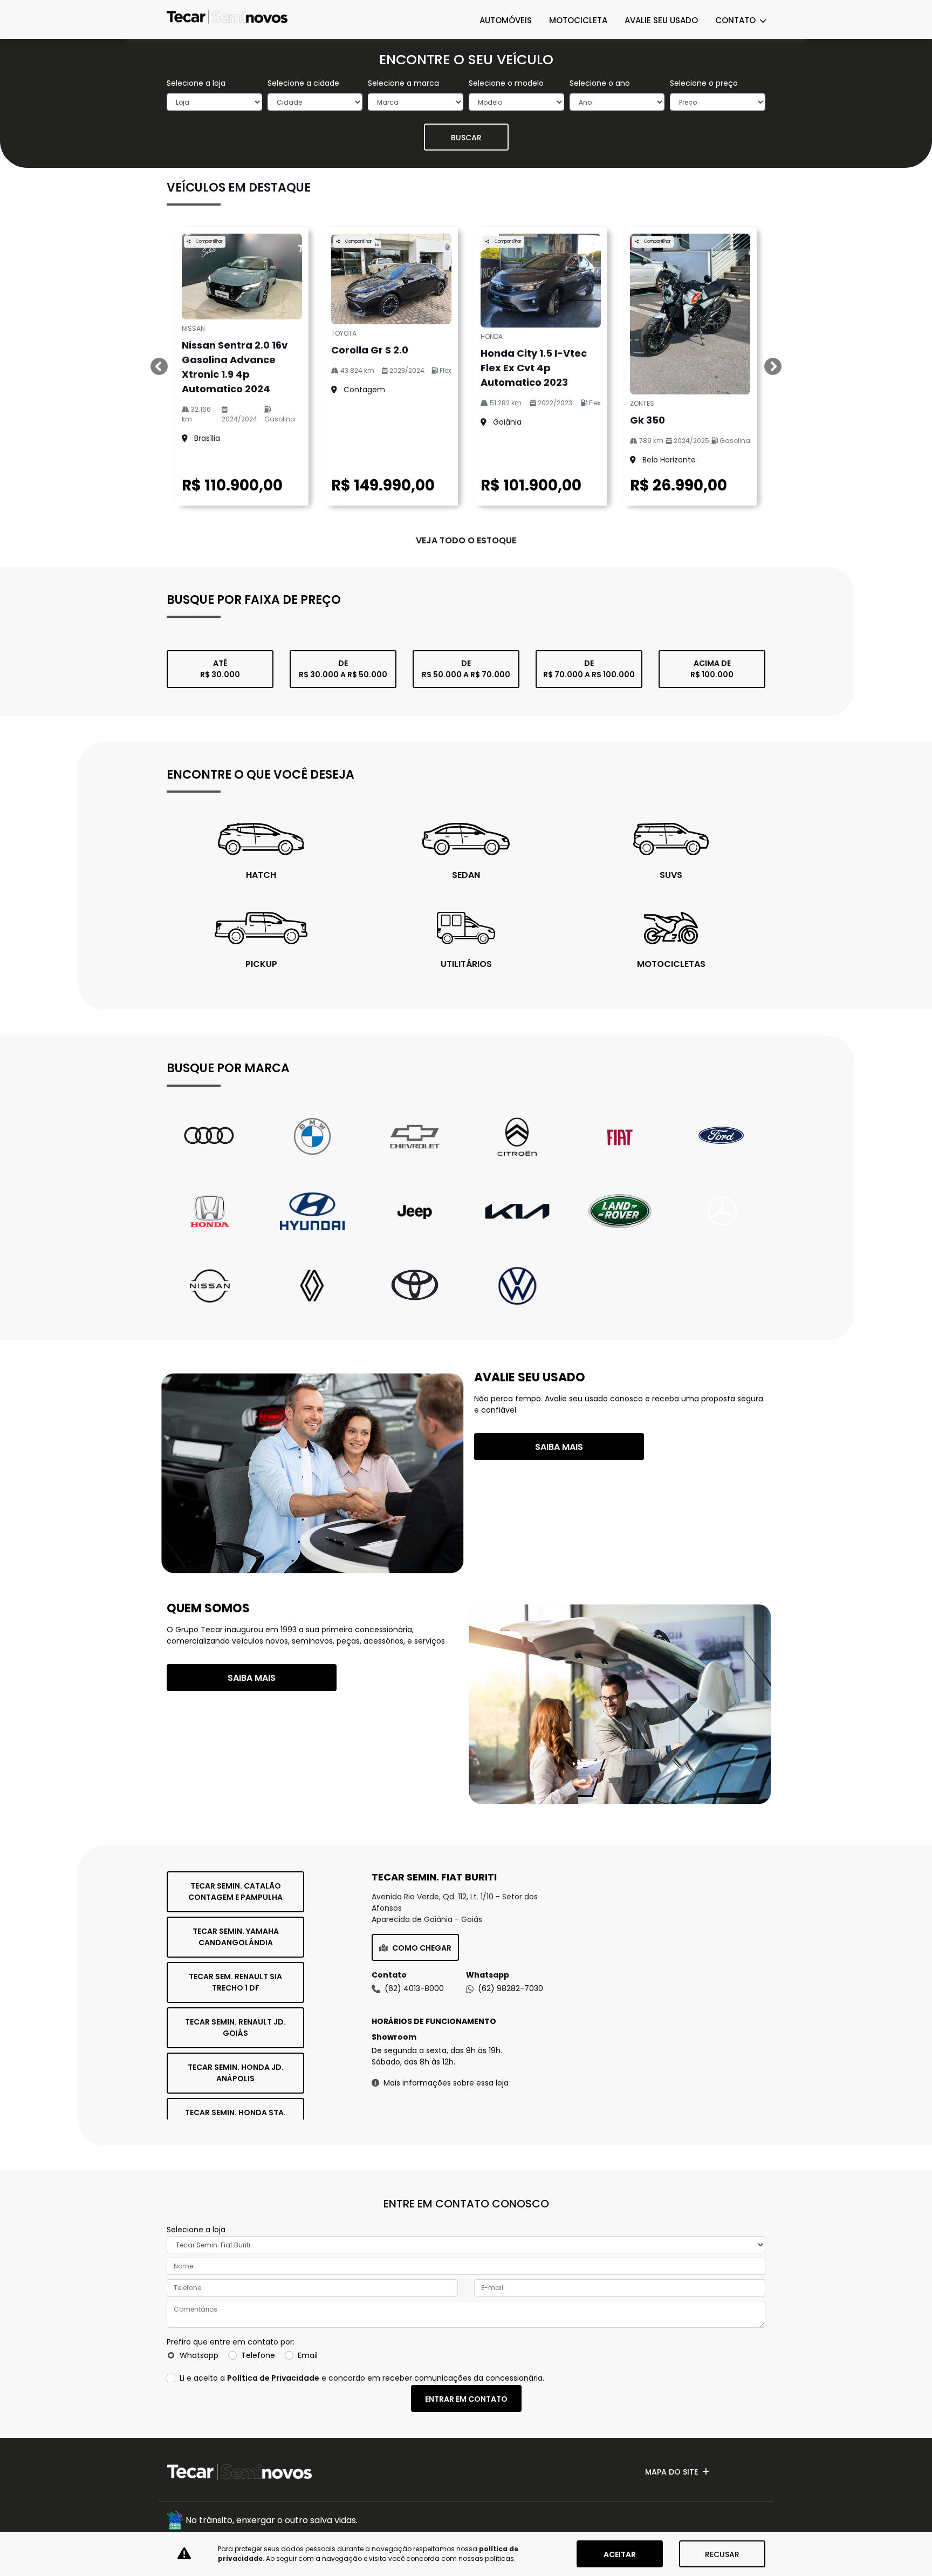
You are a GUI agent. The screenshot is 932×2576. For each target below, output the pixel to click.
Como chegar (422, 1948)
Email (308, 2355)
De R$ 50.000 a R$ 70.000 (466, 669)
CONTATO (736, 20)
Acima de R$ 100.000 (712, 669)
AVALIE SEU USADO (661, 20)
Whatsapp (199, 2355)
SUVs (671, 875)
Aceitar (620, 2554)
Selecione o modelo (506, 83)
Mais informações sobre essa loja (446, 2083)
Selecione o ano (600, 83)
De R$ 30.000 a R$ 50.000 (343, 669)
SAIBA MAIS (559, 1447)
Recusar (722, 2554)
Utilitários (466, 964)
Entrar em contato (466, 2399)
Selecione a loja (196, 83)
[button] (159, 366)
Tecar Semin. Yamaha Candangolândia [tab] (236, 1937)
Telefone (258, 2355)
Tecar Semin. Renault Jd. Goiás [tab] (235, 2028)
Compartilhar (209, 241)
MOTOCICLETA (578, 20)
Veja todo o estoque (466, 540)
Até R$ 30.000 (220, 669)
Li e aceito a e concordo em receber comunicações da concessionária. (362, 2378)
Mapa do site (671, 2472)
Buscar (466, 138)
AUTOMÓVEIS (506, 20)
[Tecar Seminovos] (227, 19)
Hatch (261, 875)
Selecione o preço (704, 83)
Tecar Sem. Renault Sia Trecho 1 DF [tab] (235, 1982)
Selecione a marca (403, 83)
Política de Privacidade (273, 2378)
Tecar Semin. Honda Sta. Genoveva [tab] (235, 2118)
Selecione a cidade (303, 83)
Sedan (466, 875)
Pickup (261, 964)
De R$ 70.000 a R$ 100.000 (589, 669)
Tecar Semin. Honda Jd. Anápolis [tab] (236, 2073)
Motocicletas (671, 964)
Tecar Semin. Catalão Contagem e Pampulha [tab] (235, 1892)
